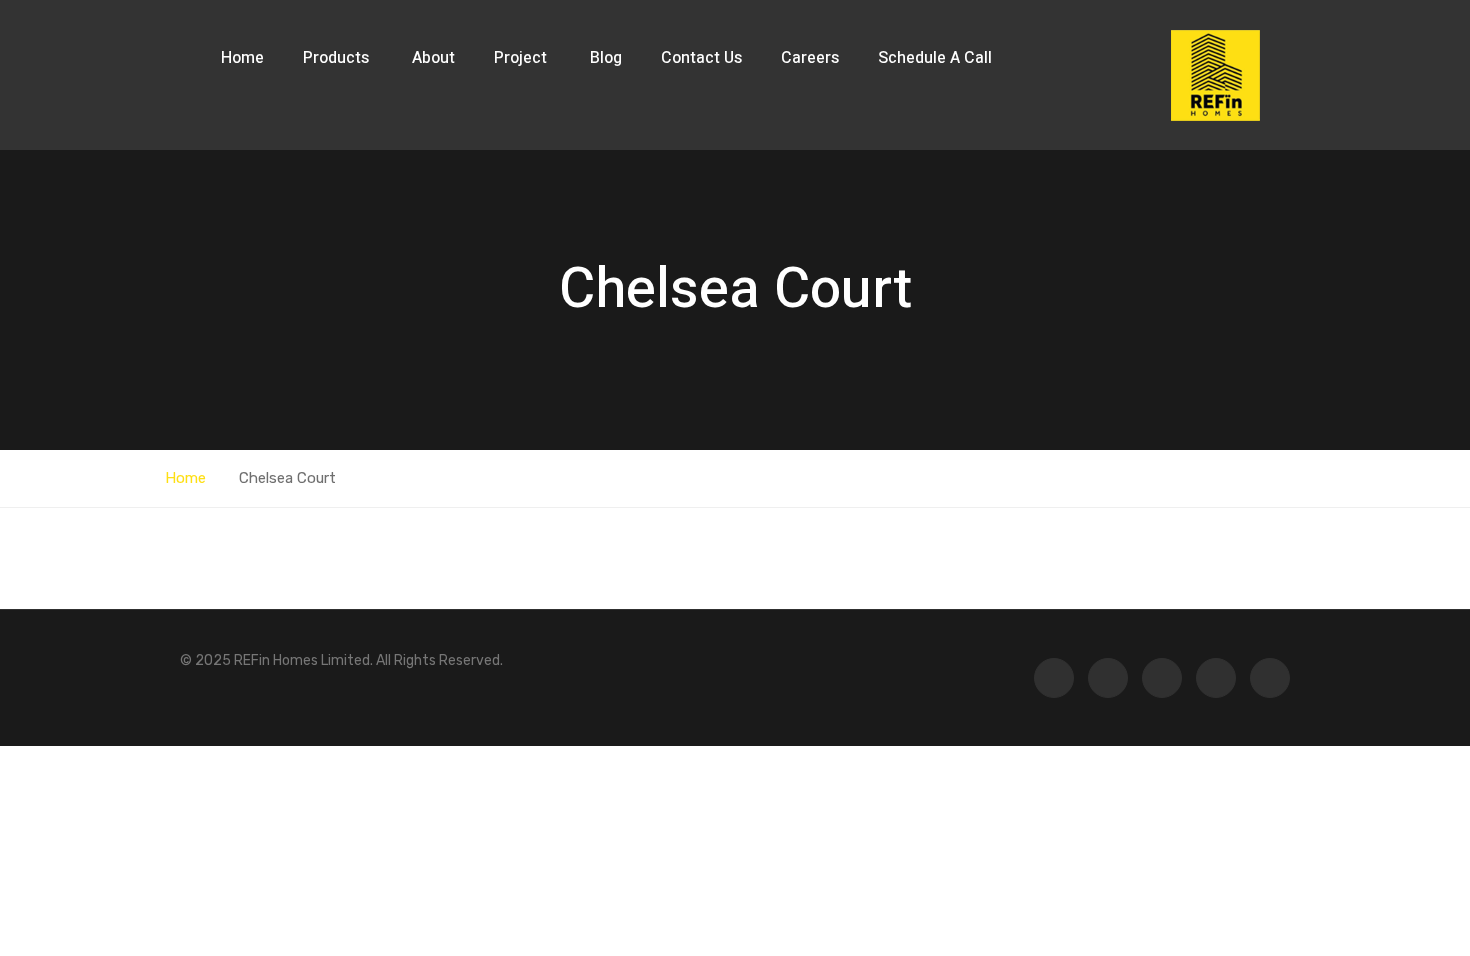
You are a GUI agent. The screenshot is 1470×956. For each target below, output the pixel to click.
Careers (810, 58)
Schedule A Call (935, 58)
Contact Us (701, 58)
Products (338, 58)
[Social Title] (1270, 678)
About (433, 58)
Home (242, 58)
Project (522, 58)
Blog (606, 58)
